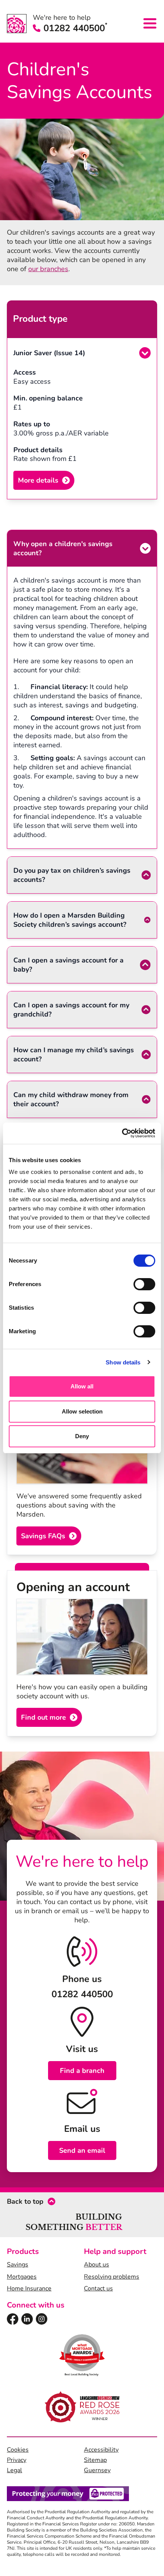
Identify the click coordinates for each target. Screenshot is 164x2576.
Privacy (17, 2460)
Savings (18, 2265)
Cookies (18, 2450)
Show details (123, 1362)
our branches (48, 269)
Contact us (98, 2289)
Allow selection (82, 1411)
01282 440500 (76, 28)
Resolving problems (112, 2277)
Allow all (82, 1386)
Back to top (25, 2201)
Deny (82, 1436)
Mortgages (22, 2277)
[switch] (144, 1284)
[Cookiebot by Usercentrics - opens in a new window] (122, 1133)
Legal (14, 2470)
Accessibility (101, 2450)
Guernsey (97, 2470)
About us (96, 2265)
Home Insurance (29, 2289)
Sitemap (95, 2460)
